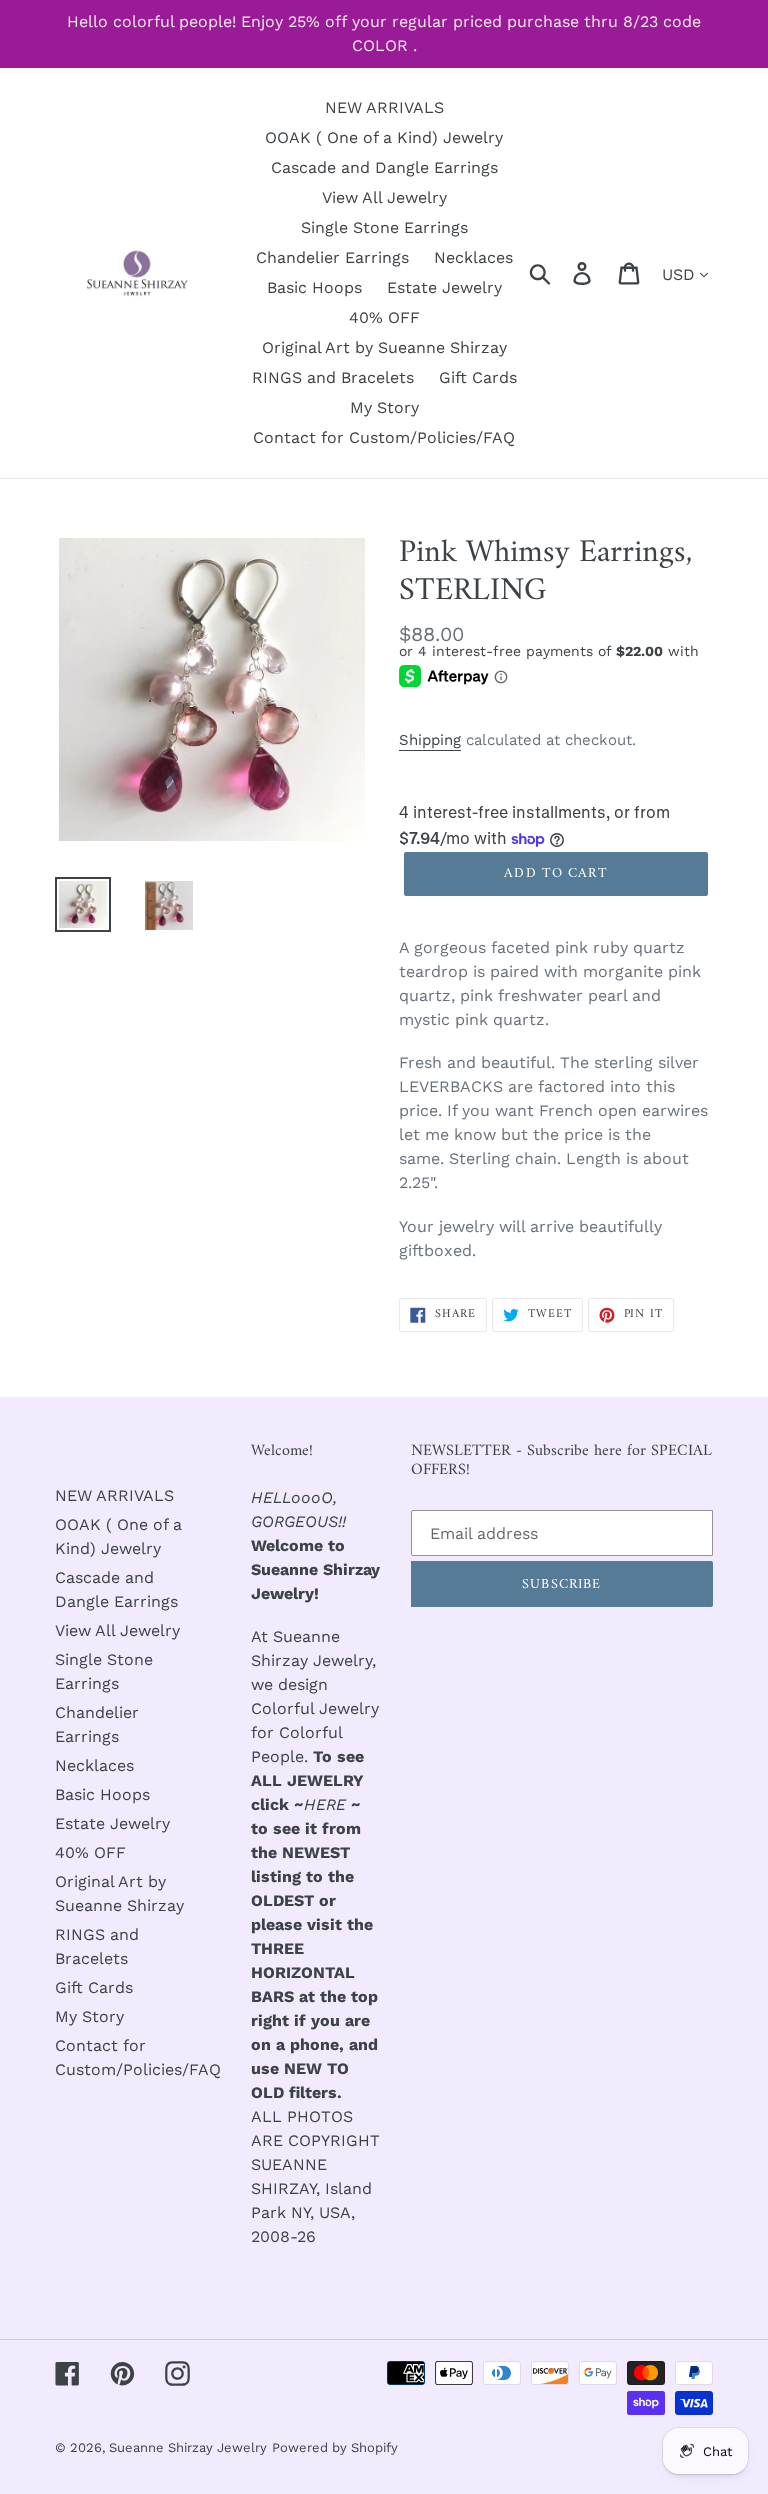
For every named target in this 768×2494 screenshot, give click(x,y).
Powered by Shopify (335, 2447)
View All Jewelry (117, 1630)
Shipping (430, 740)
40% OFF (90, 1852)
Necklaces (94, 1765)
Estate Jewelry (112, 1823)
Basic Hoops (102, 1794)
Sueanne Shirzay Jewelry (188, 2447)
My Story (89, 2016)
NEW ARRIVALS (114, 1495)
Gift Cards (94, 1987)
